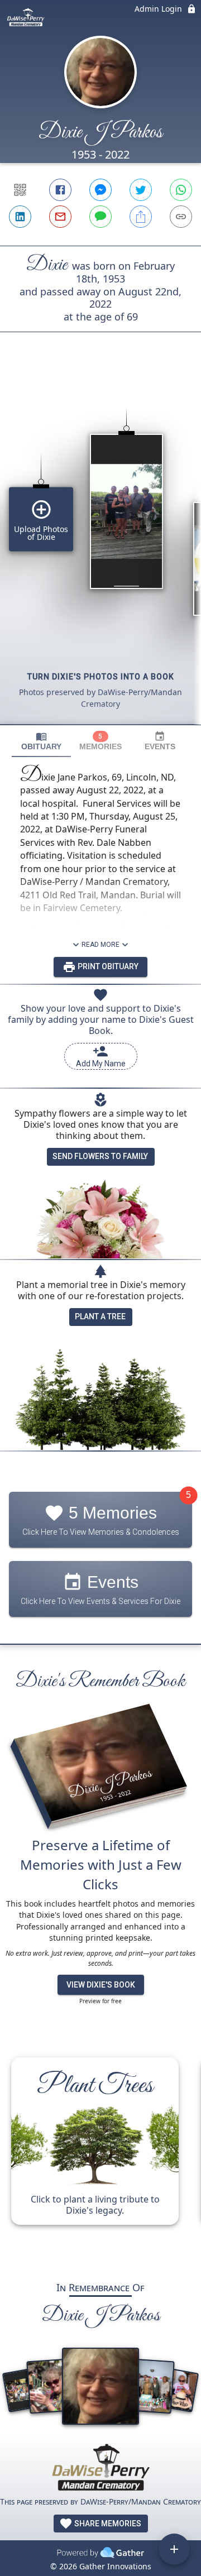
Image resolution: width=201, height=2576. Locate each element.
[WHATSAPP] (181, 190)
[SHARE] (141, 217)
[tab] (41, 741)
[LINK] (181, 217)
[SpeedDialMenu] (174, 2549)
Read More (100, 945)
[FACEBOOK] (60, 190)
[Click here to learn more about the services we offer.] (100, 2469)
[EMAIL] (60, 217)
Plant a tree (100, 1316)
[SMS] (100, 217)
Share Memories (107, 2524)
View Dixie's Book (101, 1985)
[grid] (100, 547)
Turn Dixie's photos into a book (101, 677)
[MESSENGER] (100, 190)
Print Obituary (107, 966)
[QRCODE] (20, 190)
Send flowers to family (100, 1156)
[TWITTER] (141, 190)
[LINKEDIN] (20, 217)
